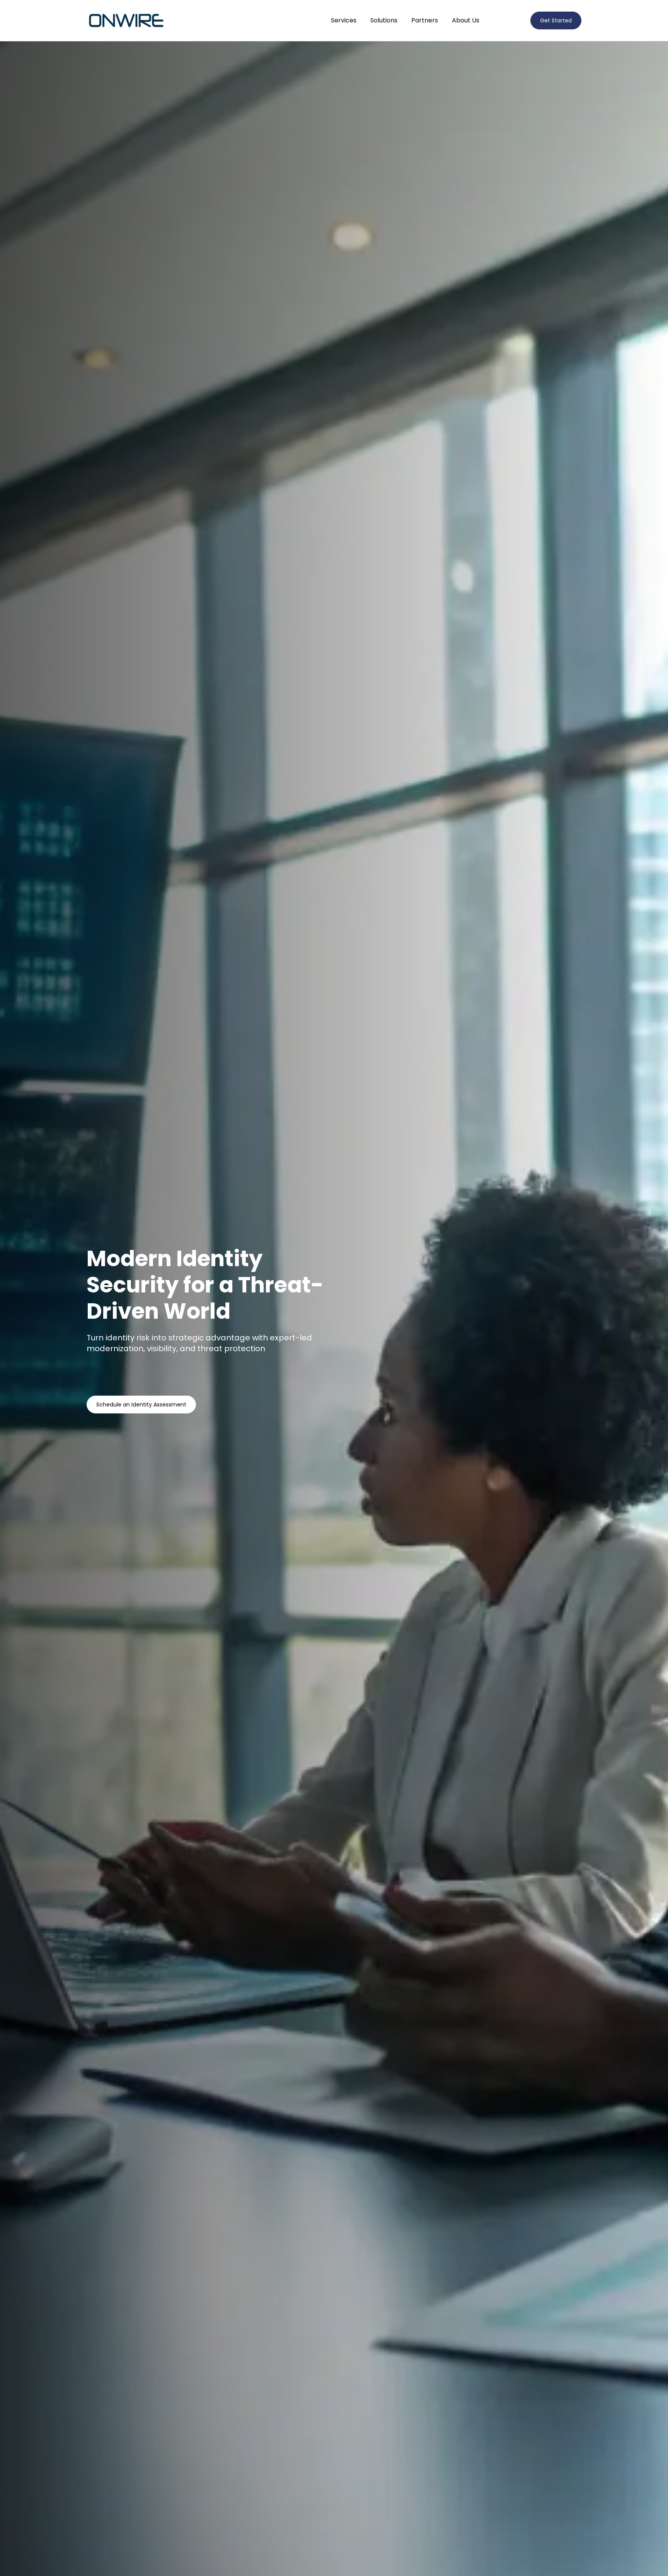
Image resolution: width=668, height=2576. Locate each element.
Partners (425, 20)
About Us (466, 20)
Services (344, 20)
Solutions (384, 20)
